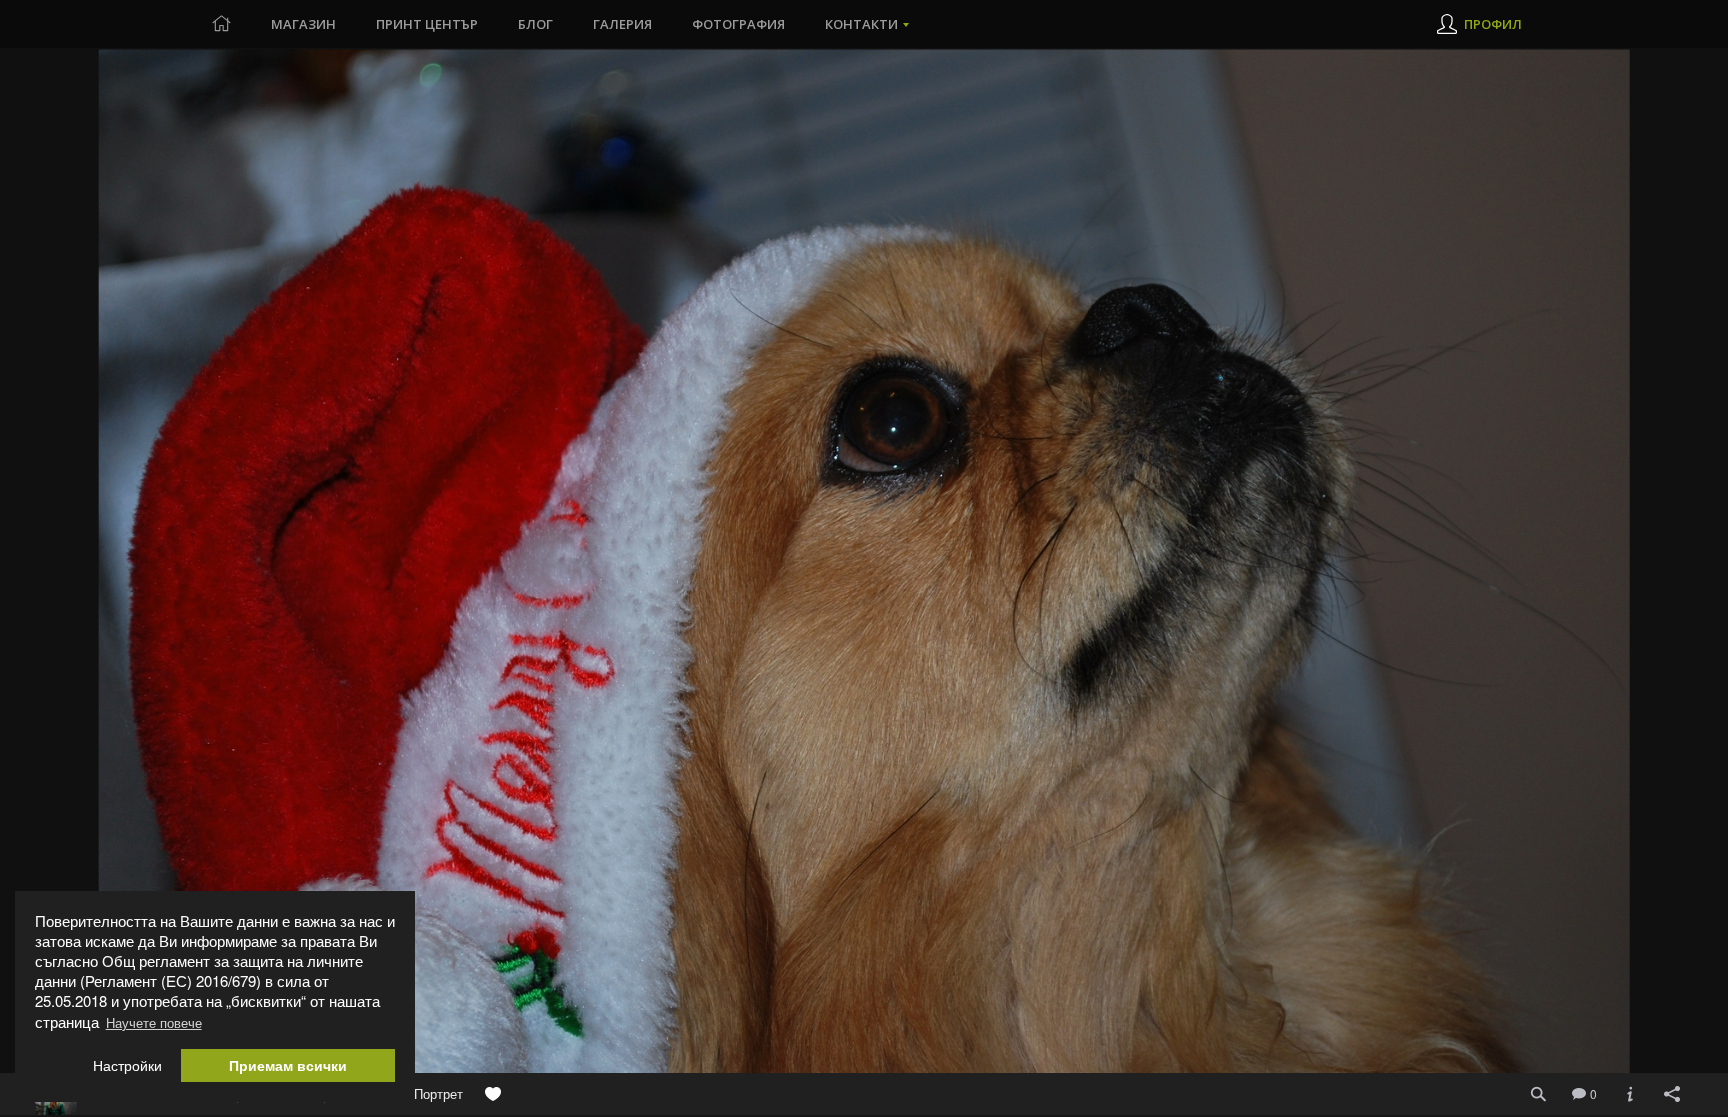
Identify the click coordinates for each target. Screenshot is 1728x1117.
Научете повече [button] (154, 1022)
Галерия (622, 24)
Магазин (303, 24)
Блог (535, 24)
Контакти (861, 24)
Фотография (738, 24)
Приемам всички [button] (288, 1065)
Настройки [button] (127, 1065)
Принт (427, 24)
